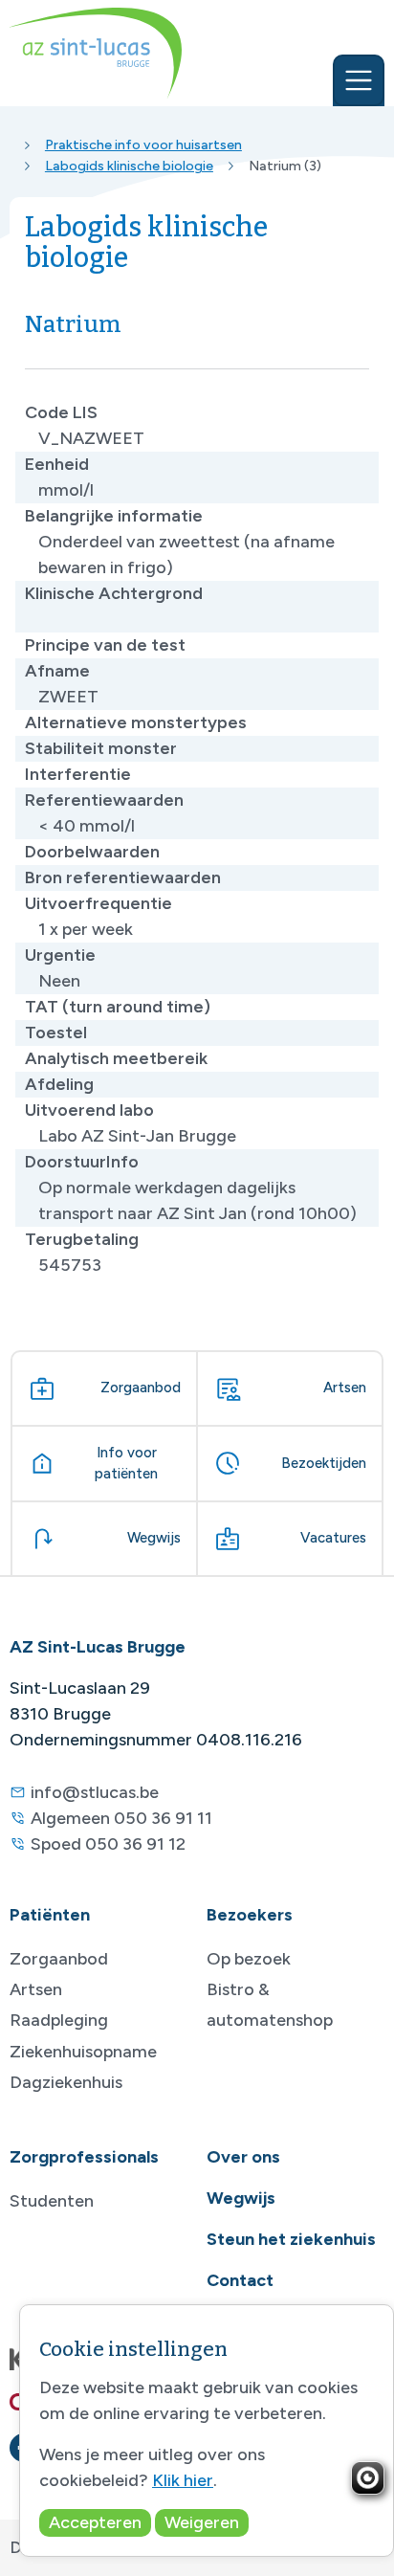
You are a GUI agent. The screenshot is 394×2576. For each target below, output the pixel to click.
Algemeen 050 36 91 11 (121, 1818)
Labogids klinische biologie (129, 166)
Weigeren (202, 2522)
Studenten (52, 2201)
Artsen (36, 1989)
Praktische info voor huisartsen (143, 144)
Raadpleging (59, 2020)
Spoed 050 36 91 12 (108, 1844)
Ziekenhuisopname (83, 2052)
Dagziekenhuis (66, 2082)
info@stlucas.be (95, 1792)
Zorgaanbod (59, 1959)
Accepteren (95, 2522)
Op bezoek (249, 1959)
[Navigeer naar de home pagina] (96, 53)
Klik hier (183, 2480)
